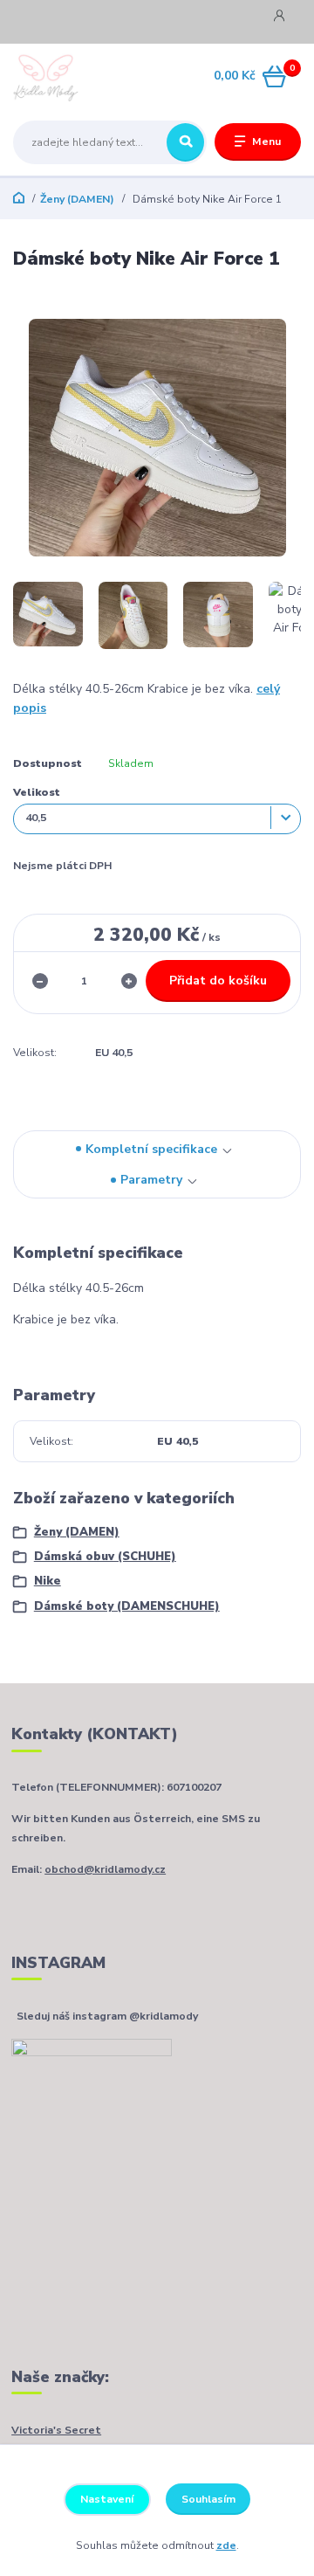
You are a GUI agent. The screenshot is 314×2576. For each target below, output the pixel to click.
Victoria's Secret (56, 2430)
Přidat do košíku (218, 981)
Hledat (185, 142)
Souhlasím (208, 2499)
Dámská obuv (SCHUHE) (105, 1557)
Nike (48, 1581)
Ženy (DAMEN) (77, 199)
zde (226, 2545)
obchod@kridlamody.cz (105, 1869)
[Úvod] (63, 77)
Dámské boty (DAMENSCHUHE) (127, 1606)
